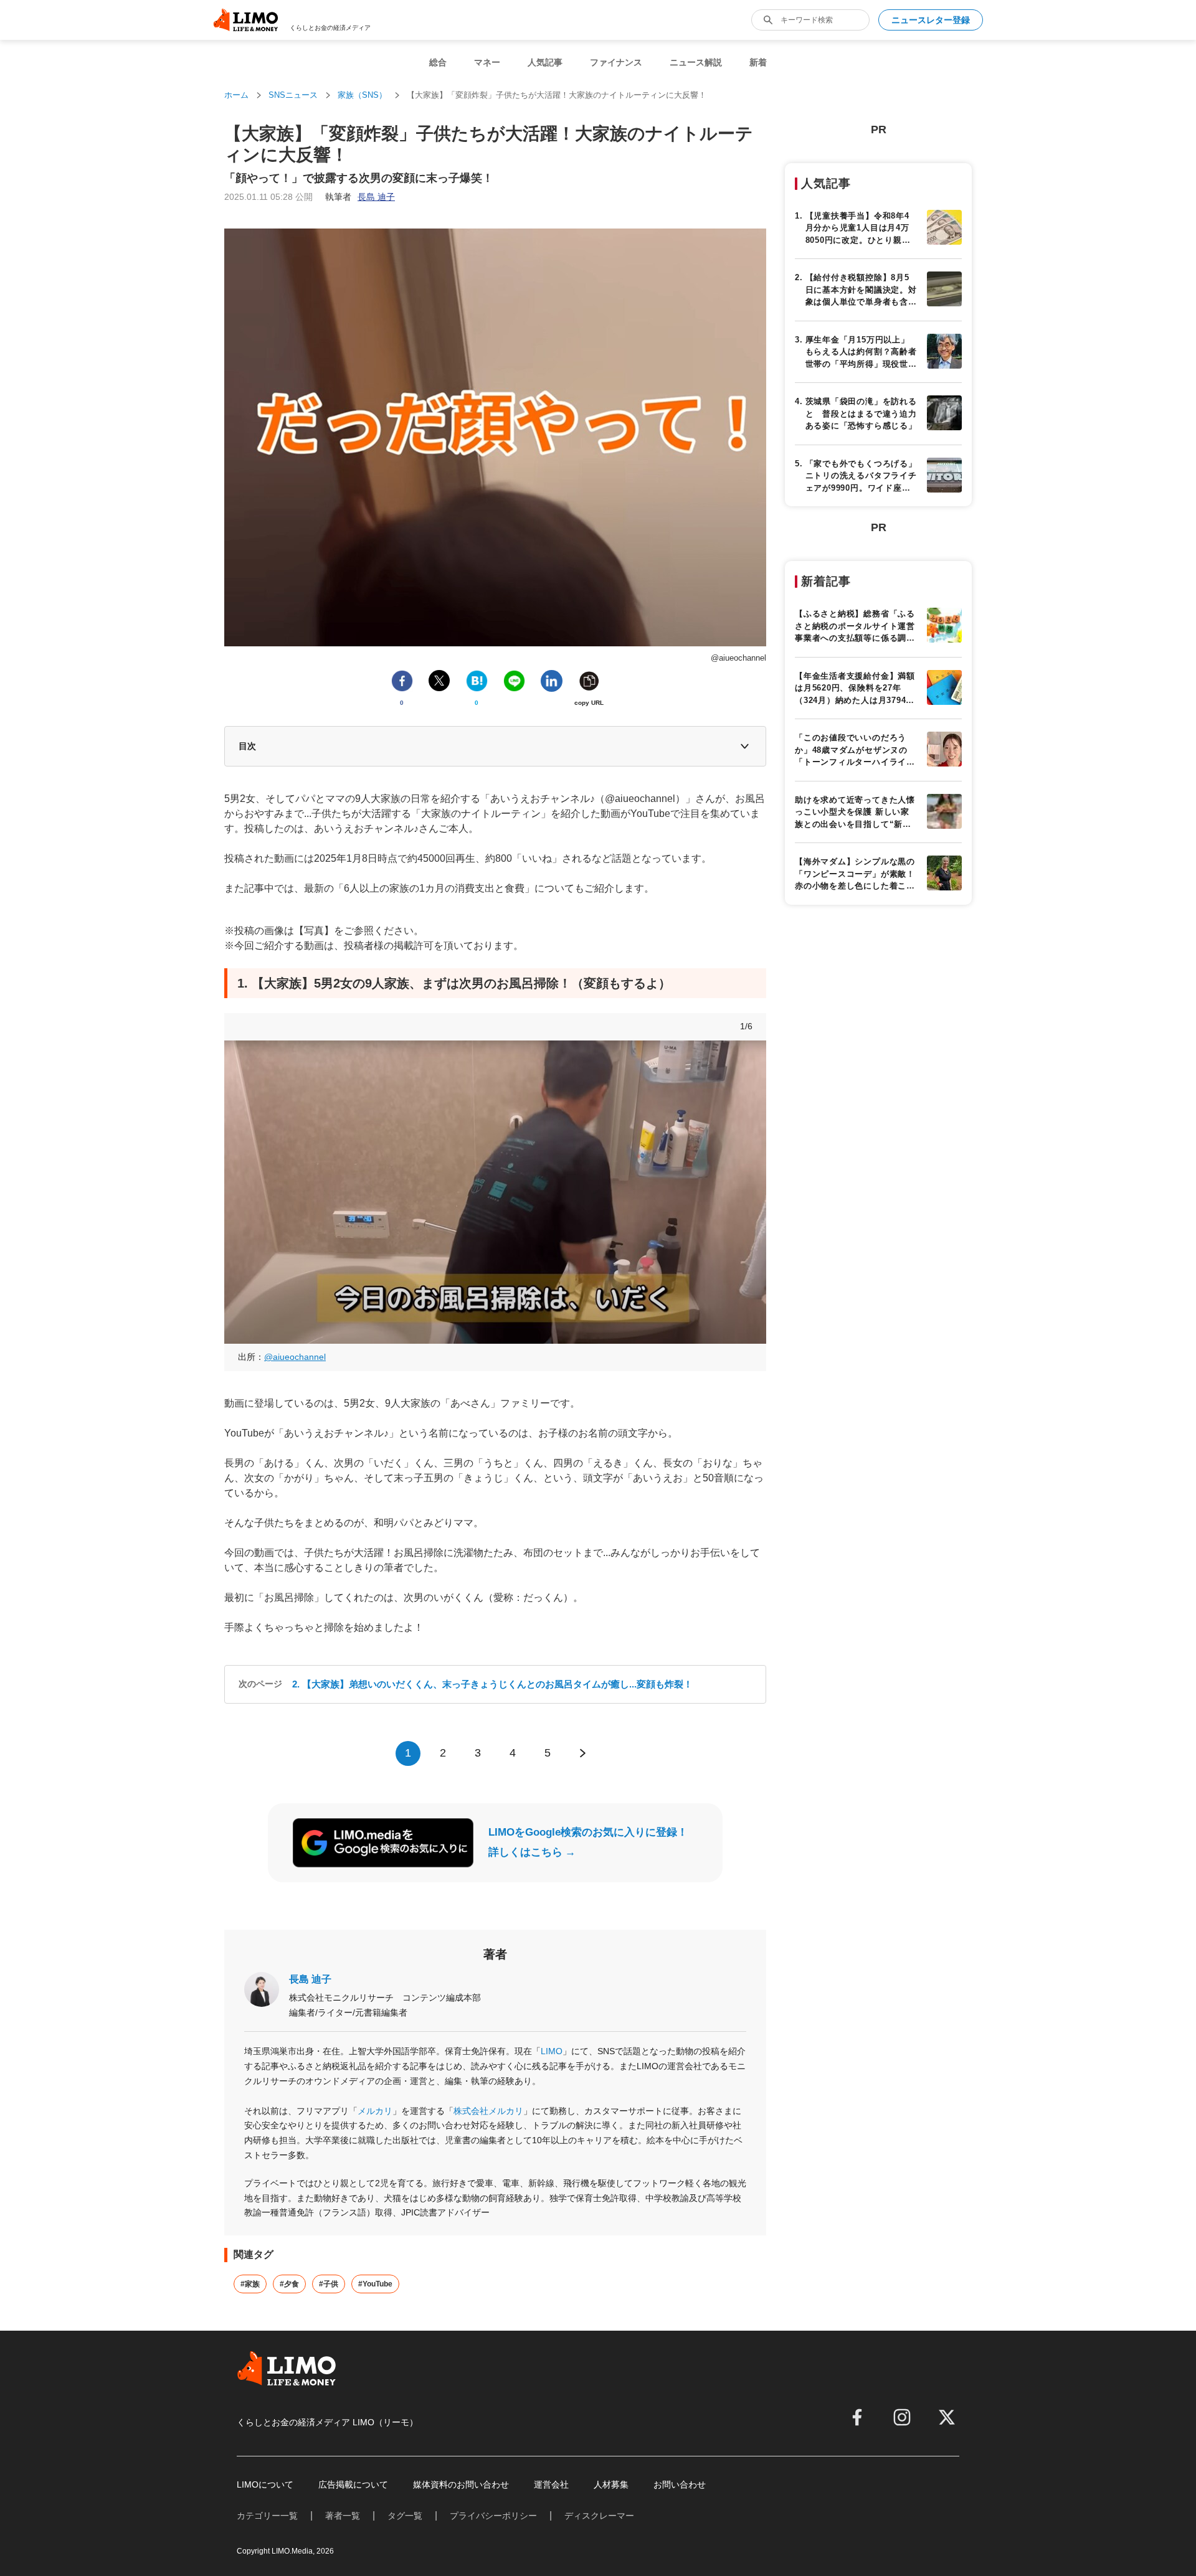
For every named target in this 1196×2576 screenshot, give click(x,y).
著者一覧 (343, 2516)
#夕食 (289, 2284)
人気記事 (545, 62)
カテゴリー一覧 (267, 2516)
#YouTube (375, 2284)
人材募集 (611, 2484)
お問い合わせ (680, 2484)
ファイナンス (616, 62)
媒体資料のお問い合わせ (461, 2484)
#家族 (250, 2284)
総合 (438, 62)
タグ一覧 (405, 2516)
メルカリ (375, 2111)
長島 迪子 (310, 1979)
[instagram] (902, 2417)
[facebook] (857, 2417)
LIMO (552, 2051)
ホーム (236, 95)
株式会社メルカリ (488, 2111)
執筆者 (360, 197)
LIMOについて (265, 2484)
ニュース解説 (696, 62)
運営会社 (551, 2484)
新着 (758, 62)
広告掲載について (353, 2484)
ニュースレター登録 (931, 20)
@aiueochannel (295, 1357)
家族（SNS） (362, 95)
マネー (487, 62)
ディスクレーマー (599, 2516)
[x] (947, 2417)
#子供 (329, 2284)
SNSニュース (293, 95)
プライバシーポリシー (493, 2516)
